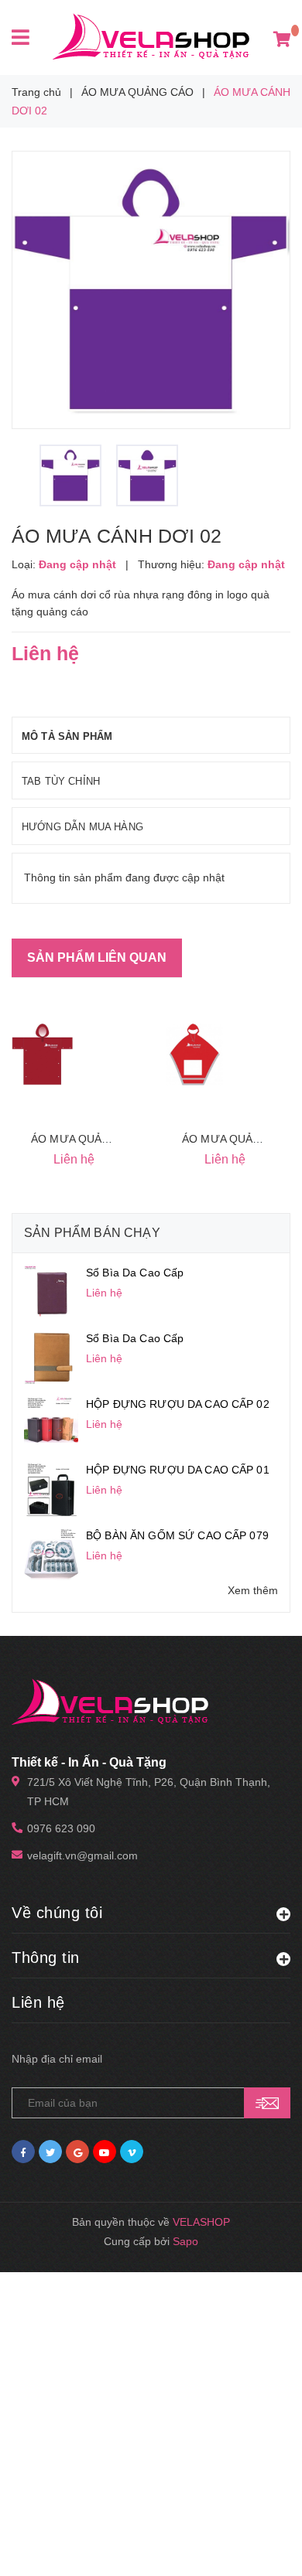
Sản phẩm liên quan (97, 957)
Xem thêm (253, 1590)
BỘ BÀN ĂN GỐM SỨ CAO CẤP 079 (177, 1535)
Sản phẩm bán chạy (92, 1233)
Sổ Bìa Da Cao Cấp (135, 1273)
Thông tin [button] (46, 1958)
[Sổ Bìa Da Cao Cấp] (51, 1291)
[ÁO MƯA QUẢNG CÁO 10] (43, 1055)
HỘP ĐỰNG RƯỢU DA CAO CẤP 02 (178, 1404)
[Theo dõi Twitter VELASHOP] (50, 2152)
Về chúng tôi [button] (57, 1913)
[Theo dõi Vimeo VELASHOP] (132, 2152)
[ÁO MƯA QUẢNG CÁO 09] (194, 1055)
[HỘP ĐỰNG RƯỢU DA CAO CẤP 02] (51, 1423)
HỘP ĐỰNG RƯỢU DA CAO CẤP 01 (178, 1470)
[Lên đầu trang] (257, 2545)
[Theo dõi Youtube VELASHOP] (105, 2152)
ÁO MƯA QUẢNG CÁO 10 (96, 1139)
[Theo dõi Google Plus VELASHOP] (77, 2152)
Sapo (185, 2241)
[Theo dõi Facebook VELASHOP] (23, 2152)
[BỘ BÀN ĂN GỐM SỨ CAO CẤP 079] (51, 1554)
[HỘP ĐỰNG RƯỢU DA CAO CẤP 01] (51, 1488)
